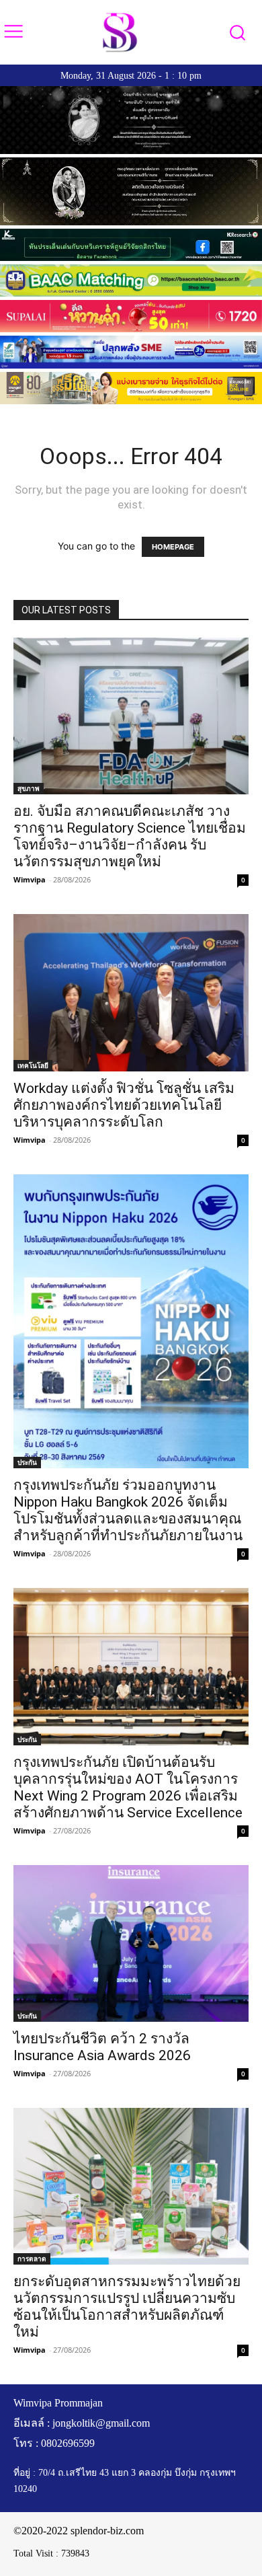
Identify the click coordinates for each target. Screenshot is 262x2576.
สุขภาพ (29, 788)
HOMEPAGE (173, 547)
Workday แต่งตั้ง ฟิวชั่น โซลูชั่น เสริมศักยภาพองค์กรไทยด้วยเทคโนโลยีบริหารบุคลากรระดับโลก (124, 1105)
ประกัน (27, 1462)
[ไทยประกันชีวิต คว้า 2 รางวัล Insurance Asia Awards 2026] (131, 1943)
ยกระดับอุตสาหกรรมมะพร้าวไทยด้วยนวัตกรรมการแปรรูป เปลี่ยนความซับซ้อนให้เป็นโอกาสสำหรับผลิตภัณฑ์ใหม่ (127, 2307)
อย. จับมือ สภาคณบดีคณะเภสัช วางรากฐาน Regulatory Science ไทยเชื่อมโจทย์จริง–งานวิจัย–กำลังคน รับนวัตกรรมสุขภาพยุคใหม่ (130, 836)
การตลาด (32, 2259)
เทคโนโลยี (33, 1065)
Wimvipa (30, 879)
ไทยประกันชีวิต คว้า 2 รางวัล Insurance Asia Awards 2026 (102, 2047)
